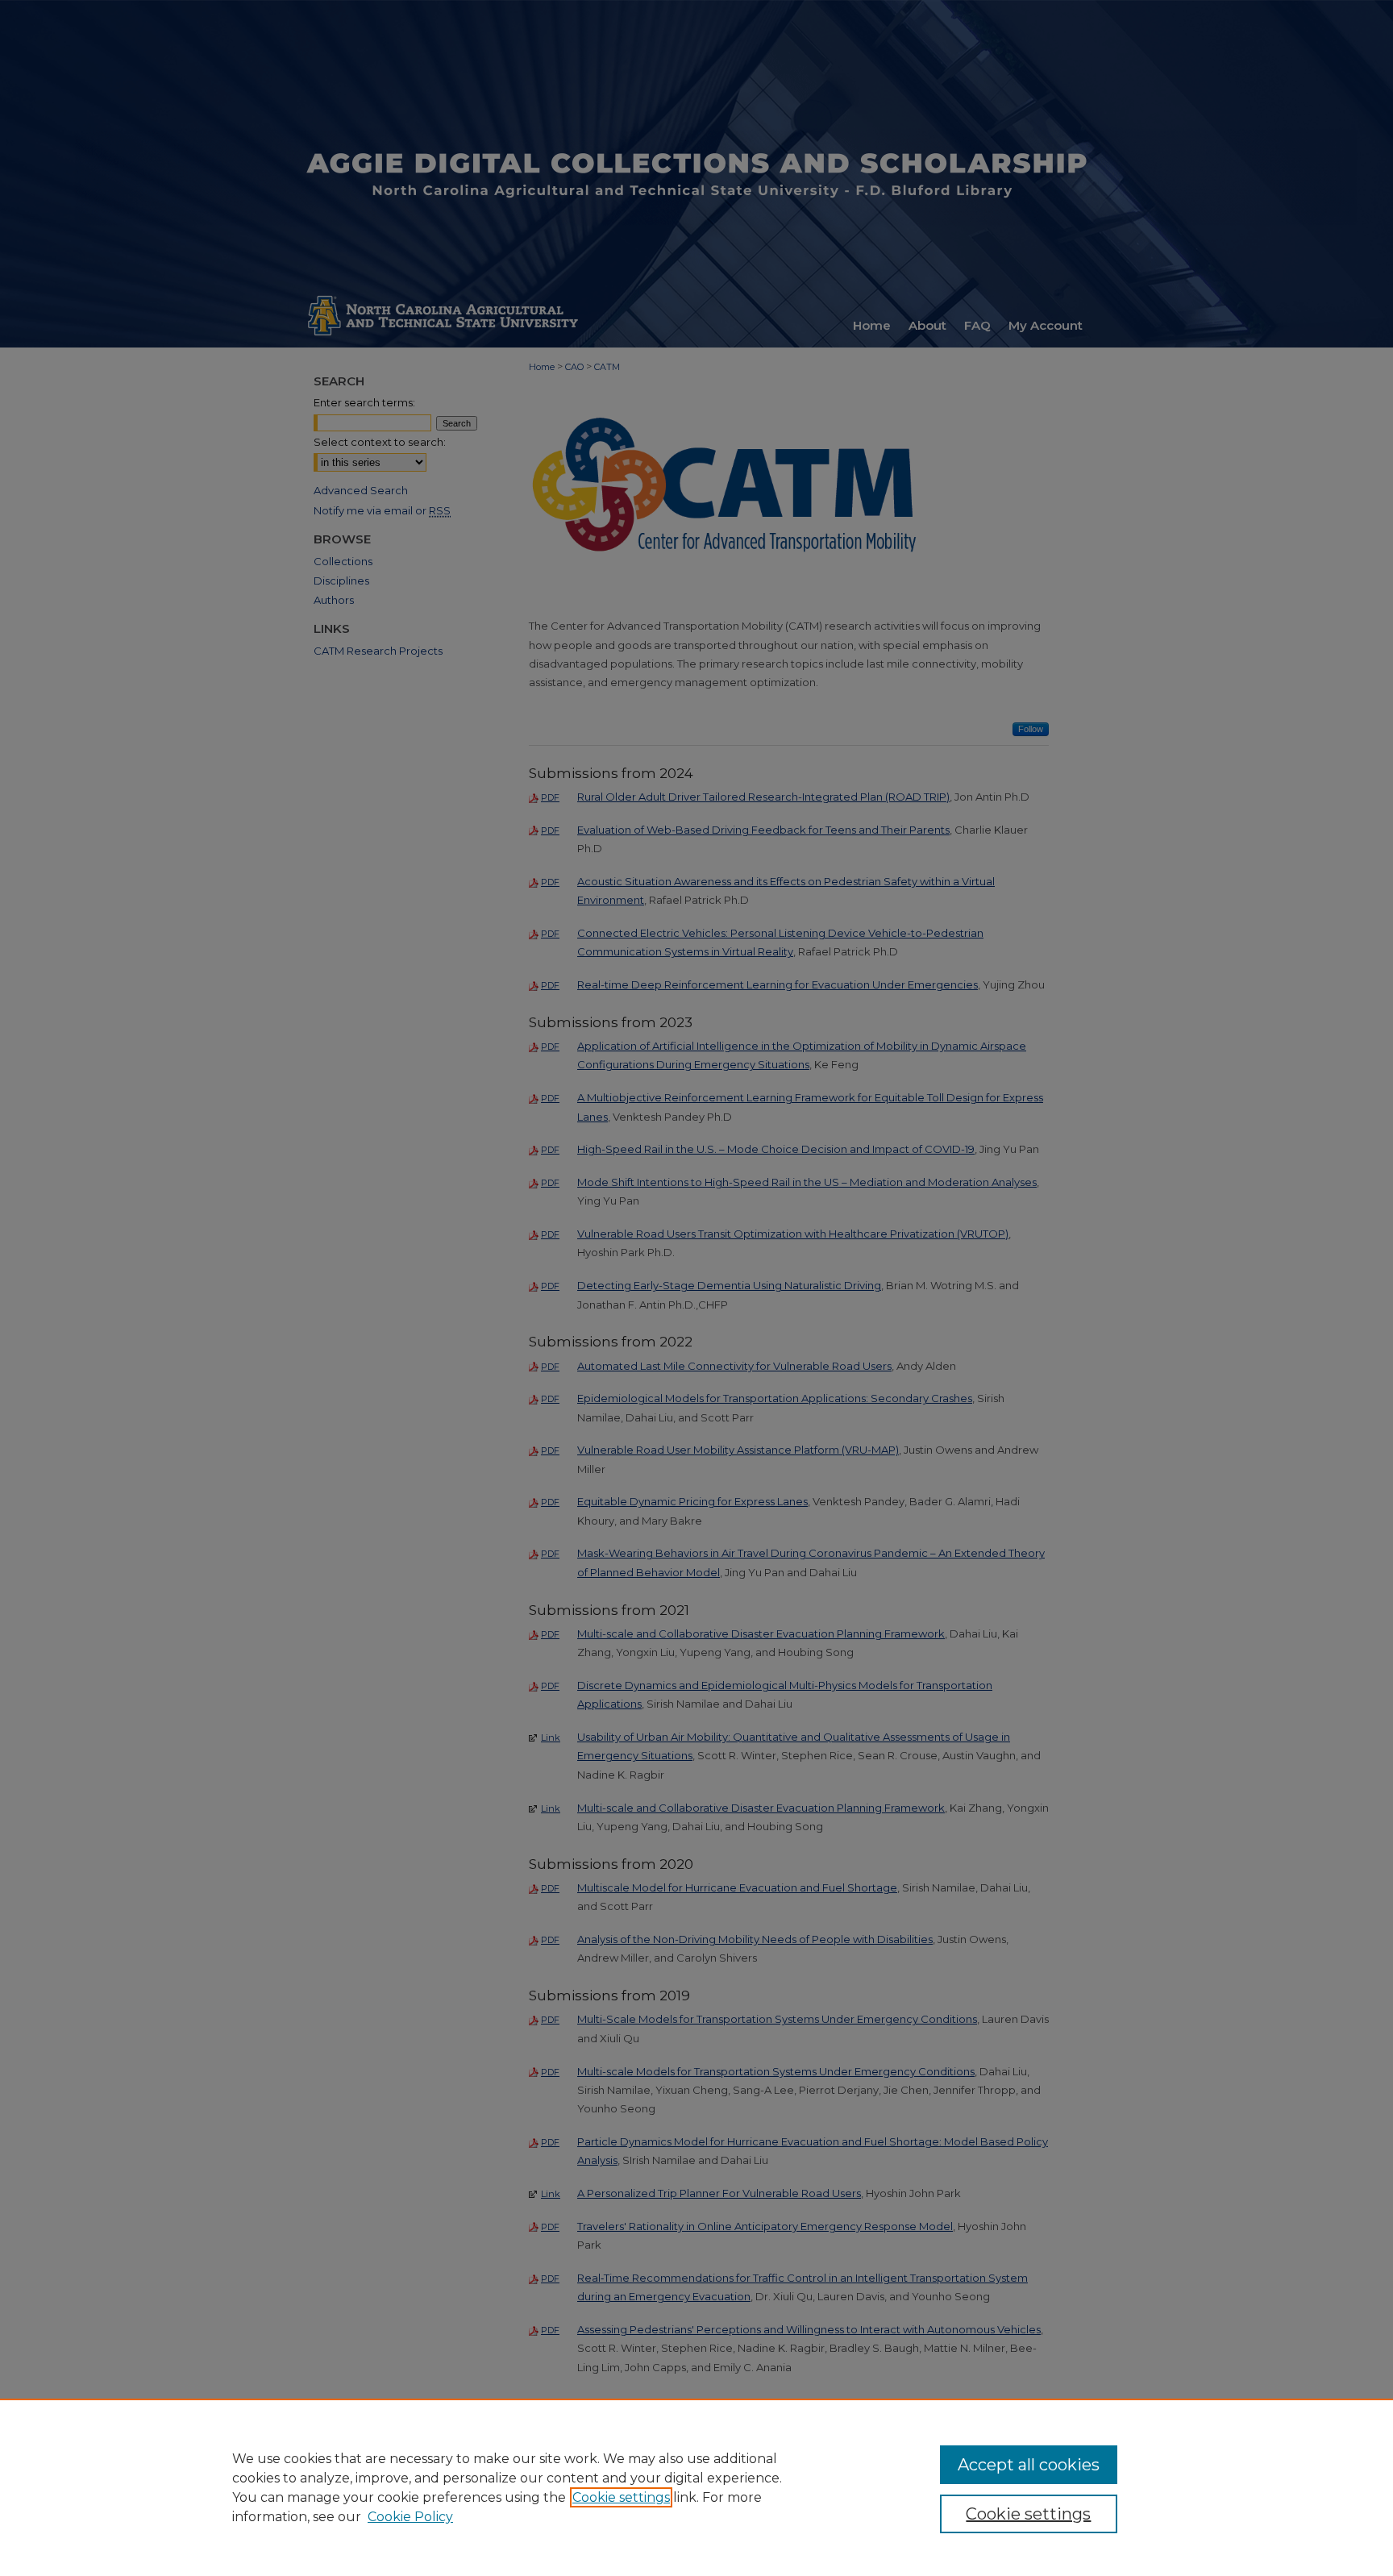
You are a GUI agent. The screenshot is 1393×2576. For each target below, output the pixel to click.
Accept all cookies (1029, 2465)
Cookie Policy (410, 2517)
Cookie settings (621, 2497)
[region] (696, 2487)
